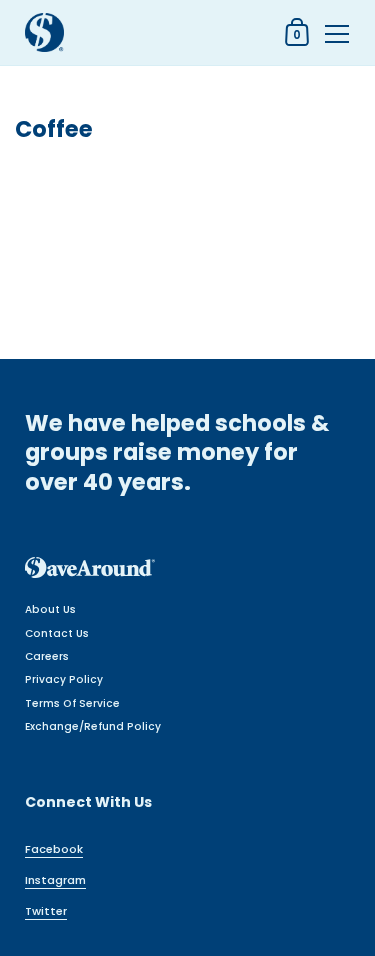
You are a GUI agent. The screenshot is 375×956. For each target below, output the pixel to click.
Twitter (46, 911)
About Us (50, 609)
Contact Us (57, 633)
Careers (47, 656)
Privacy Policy (64, 679)
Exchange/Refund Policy (93, 726)
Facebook (54, 849)
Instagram (55, 880)
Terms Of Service (72, 703)
